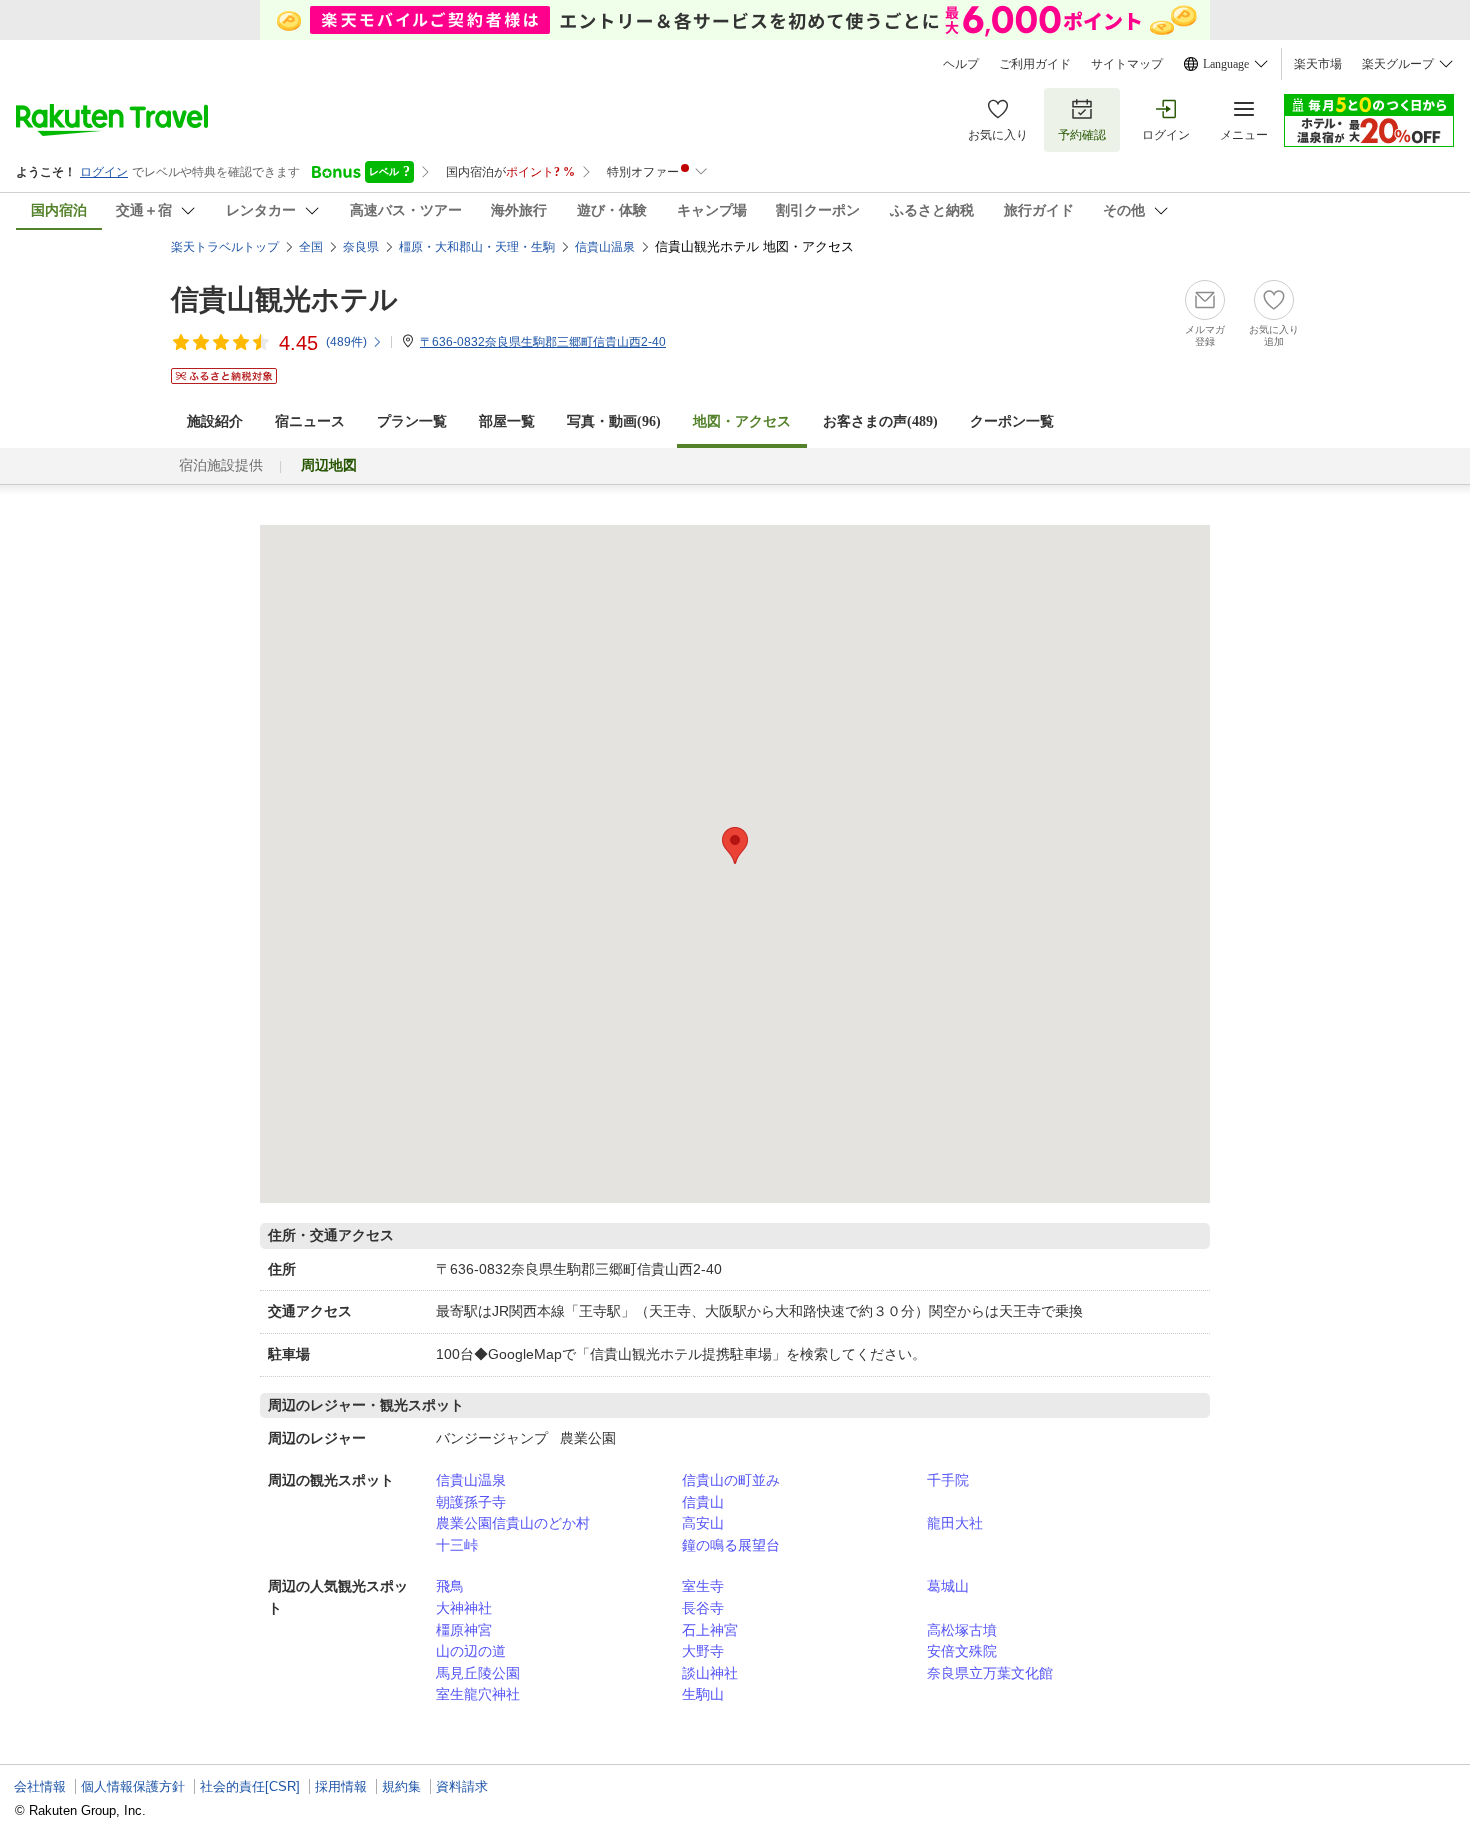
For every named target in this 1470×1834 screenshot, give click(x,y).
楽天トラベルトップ (225, 247)
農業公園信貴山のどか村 (513, 1523)
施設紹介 (215, 421)
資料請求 (462, 1786)
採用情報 (341, 1786)
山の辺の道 (471, 1651)
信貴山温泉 (471, 1480)
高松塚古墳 (962, 1630)
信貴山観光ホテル (284, 299)
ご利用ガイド (1035, 64)
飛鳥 (450, 1586)
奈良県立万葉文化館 (990, 1673)
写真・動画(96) (614, 421)
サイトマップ (1127, 64)
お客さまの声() (880, 421)
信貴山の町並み (731, 1480)
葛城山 (948, 1586)
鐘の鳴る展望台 (731, 1545)
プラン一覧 (412, 421)
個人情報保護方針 (133, 1786)
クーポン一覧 (1012, 421)
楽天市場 (1318, 64)
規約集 (401, 1786)
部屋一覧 (507, 421)
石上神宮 (710, 1630)
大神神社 (464, 1608)
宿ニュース (310, 421)
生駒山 (703, 1694)
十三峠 (457, 1545)
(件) (346, 342)
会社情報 (40, 1786)
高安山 (703, 1523)
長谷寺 (703, 1608)
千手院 (948, 1480)
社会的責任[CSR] (250, 1786)
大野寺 (703, 1651)
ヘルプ (961, 64)
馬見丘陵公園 (478, 1673)
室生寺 (703, 1586)
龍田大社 (955, 1523)
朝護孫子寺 (471, 1502)
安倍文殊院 (962, 1651)
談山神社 (710, 1673)
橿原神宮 (464, 1630)
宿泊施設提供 (221, 465)
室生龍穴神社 (478, 1694)
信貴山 (703, 1502)
